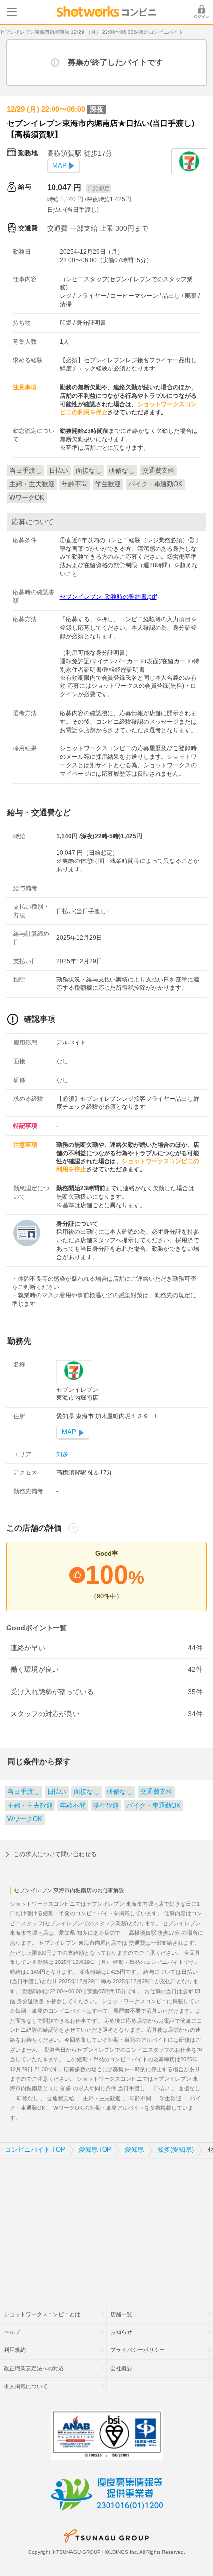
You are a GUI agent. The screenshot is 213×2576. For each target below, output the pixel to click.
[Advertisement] (106, 2226)
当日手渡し (24, 1792)
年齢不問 (73, 1806)
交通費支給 (156, 1792)
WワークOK (25, 1819)
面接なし (87, 1792)
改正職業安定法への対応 (34, 2368)
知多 (62, 1454)
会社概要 (121, 2368)
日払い (57, 1792)
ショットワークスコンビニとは (42, 2314)
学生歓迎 (106, 1806)
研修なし (120, 1792)
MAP (60, 166)
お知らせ (121, 2332)
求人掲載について (26, 2386)
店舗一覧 (121, 2314)
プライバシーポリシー (138, 2350)
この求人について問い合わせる (55, 1854)
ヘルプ (12, 2332)
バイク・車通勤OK (154, 1806)
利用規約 (15, 2350)
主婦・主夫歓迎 (30, 1806)
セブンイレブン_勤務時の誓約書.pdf (108, 597)
